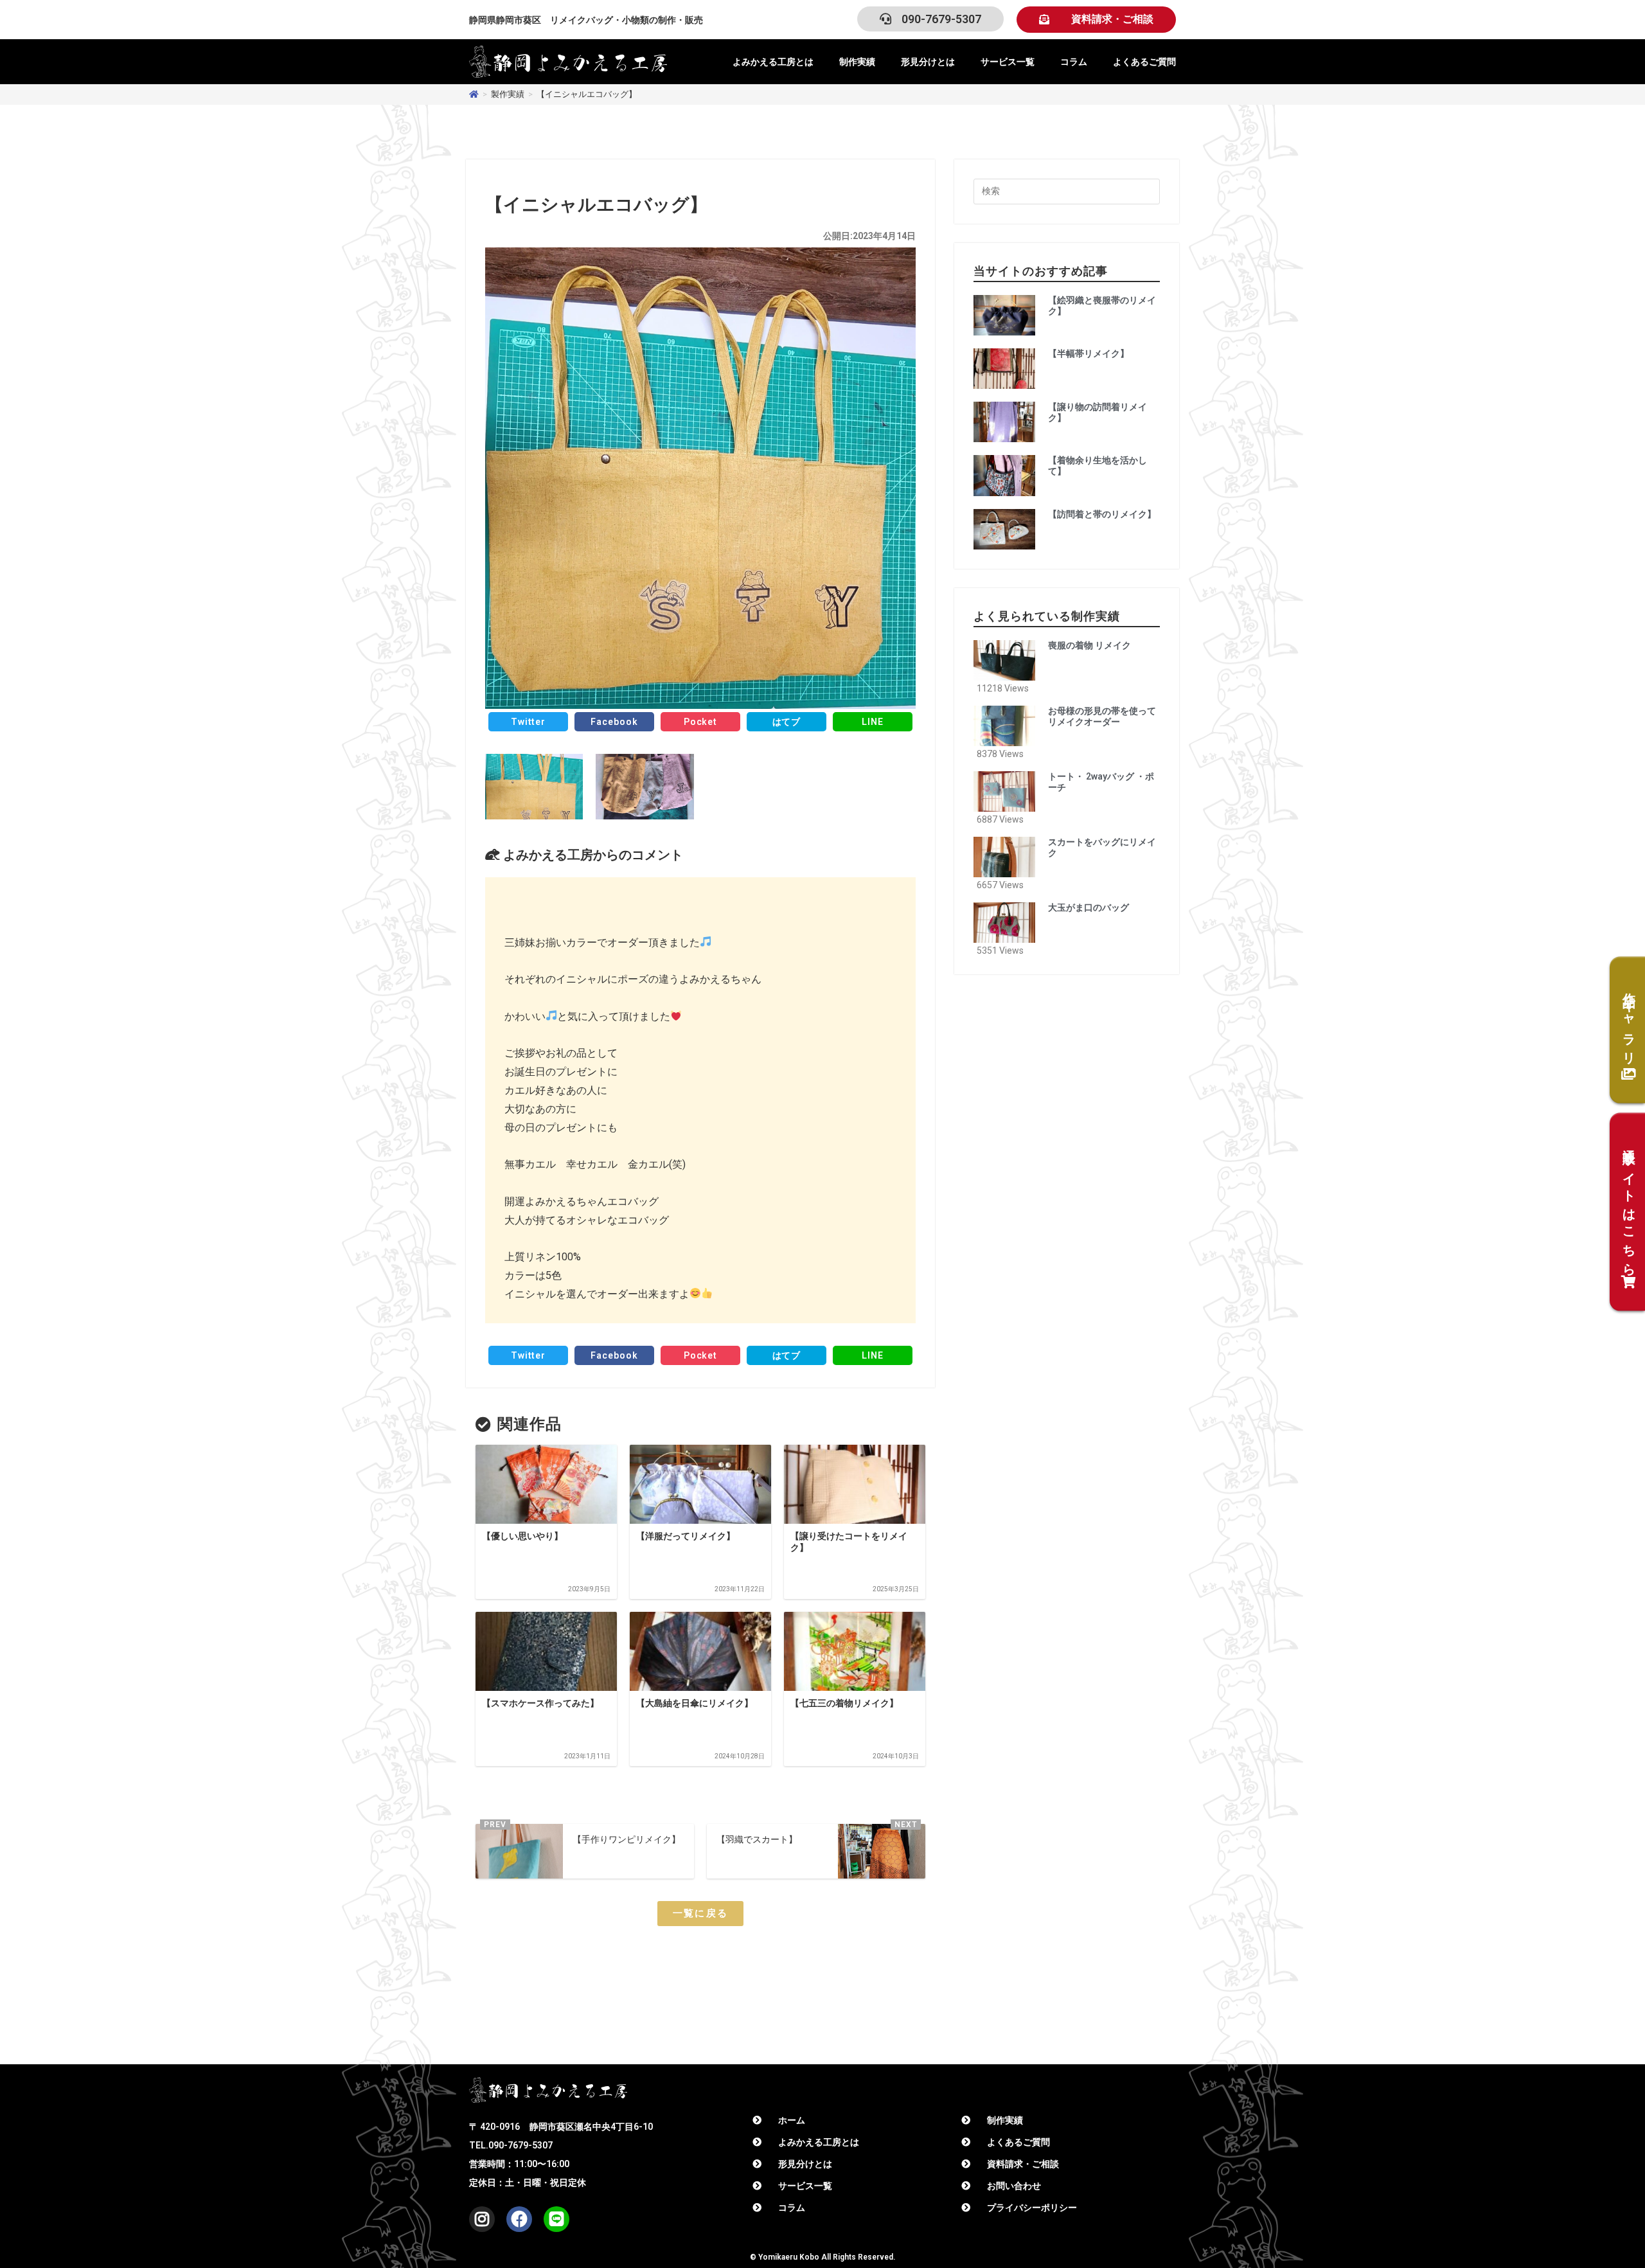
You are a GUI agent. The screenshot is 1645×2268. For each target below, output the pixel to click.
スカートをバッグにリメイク (1102, 847)
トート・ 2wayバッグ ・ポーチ (1101, 782)
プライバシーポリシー (1032, 2208)
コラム (1074, 62)
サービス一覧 (1008, 62)
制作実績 (857, 62)
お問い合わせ (1014, 2186)
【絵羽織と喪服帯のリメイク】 (1102, 306)
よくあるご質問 (1144, 62)
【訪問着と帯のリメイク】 (1102, 514)
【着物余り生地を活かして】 (1098, 466)
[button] (1096, 20)
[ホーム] (474, 94)
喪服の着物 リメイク (1089, 645)
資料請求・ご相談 (1023, 2164)
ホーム (792, 2120)
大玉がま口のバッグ (1089, 907)
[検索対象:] (1067, 191)
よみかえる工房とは (773, 62)
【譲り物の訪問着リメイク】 (1098, 412)
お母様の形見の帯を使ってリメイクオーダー (1102, 716)
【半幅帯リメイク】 (1089, 353)
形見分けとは (928, 62)
